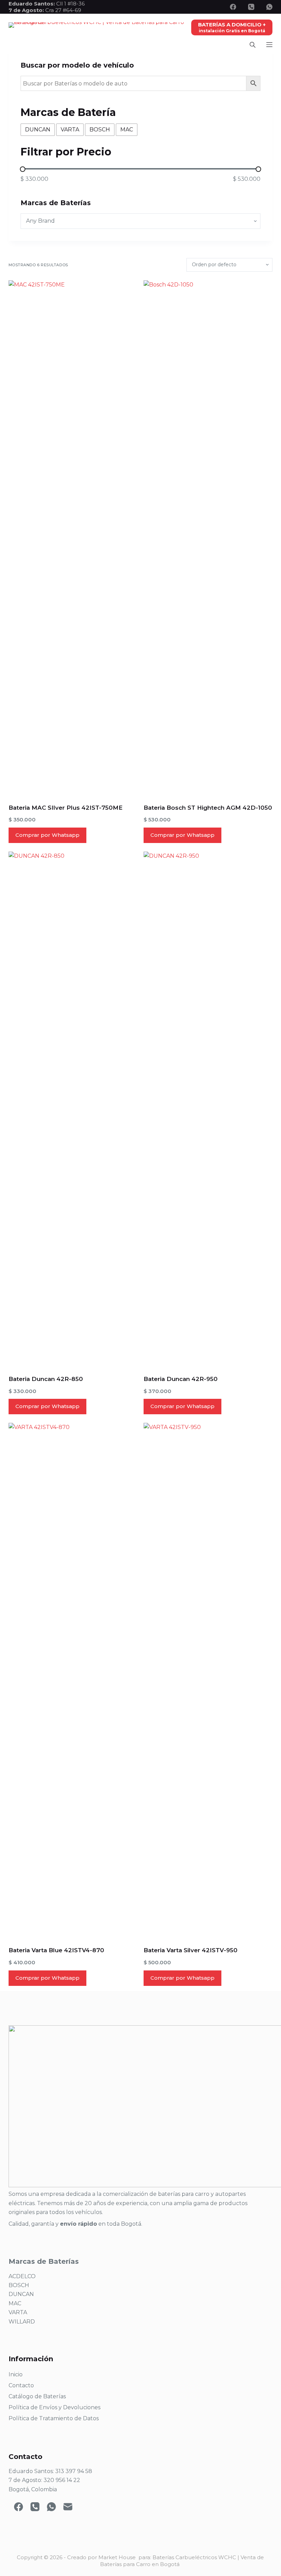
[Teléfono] (251, 7)
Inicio (16, 2374)
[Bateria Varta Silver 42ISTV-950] (208, 1680)
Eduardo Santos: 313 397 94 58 (50, 2471)
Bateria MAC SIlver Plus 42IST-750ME (66, 808)
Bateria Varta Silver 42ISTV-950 (191, 1950)
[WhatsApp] (269, 7)
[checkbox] (38, 130)
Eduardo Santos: (32, 4)
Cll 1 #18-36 (70, 4)
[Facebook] (233, 7)
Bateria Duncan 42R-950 (181, 1379)
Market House (117, 2557)
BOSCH (19, 2285)
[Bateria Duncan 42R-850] (73, 1109)
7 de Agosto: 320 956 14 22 (44, 2480)
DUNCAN (21, 2294)
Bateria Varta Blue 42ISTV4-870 (56, 1950)
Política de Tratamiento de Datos (54, 2418)
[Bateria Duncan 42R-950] (208, 1109)
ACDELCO (22, 2276)
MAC (15, 2303)
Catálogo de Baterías (37, 2396)
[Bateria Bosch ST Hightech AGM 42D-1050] (208, 538)
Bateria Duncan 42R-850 (46, 1379)
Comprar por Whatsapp (47, 835)
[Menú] (269, 45)
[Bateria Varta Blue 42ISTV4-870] (73, 1680)
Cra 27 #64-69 (45, 10)
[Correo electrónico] (68, 2507)
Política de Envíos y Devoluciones (54, 2407)
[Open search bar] (253, 45)
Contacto (21, 2385)
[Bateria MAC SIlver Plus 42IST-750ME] (73, 538)
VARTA (18, 2312)
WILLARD (22, 2322)
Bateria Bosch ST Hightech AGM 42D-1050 (208, 808)
